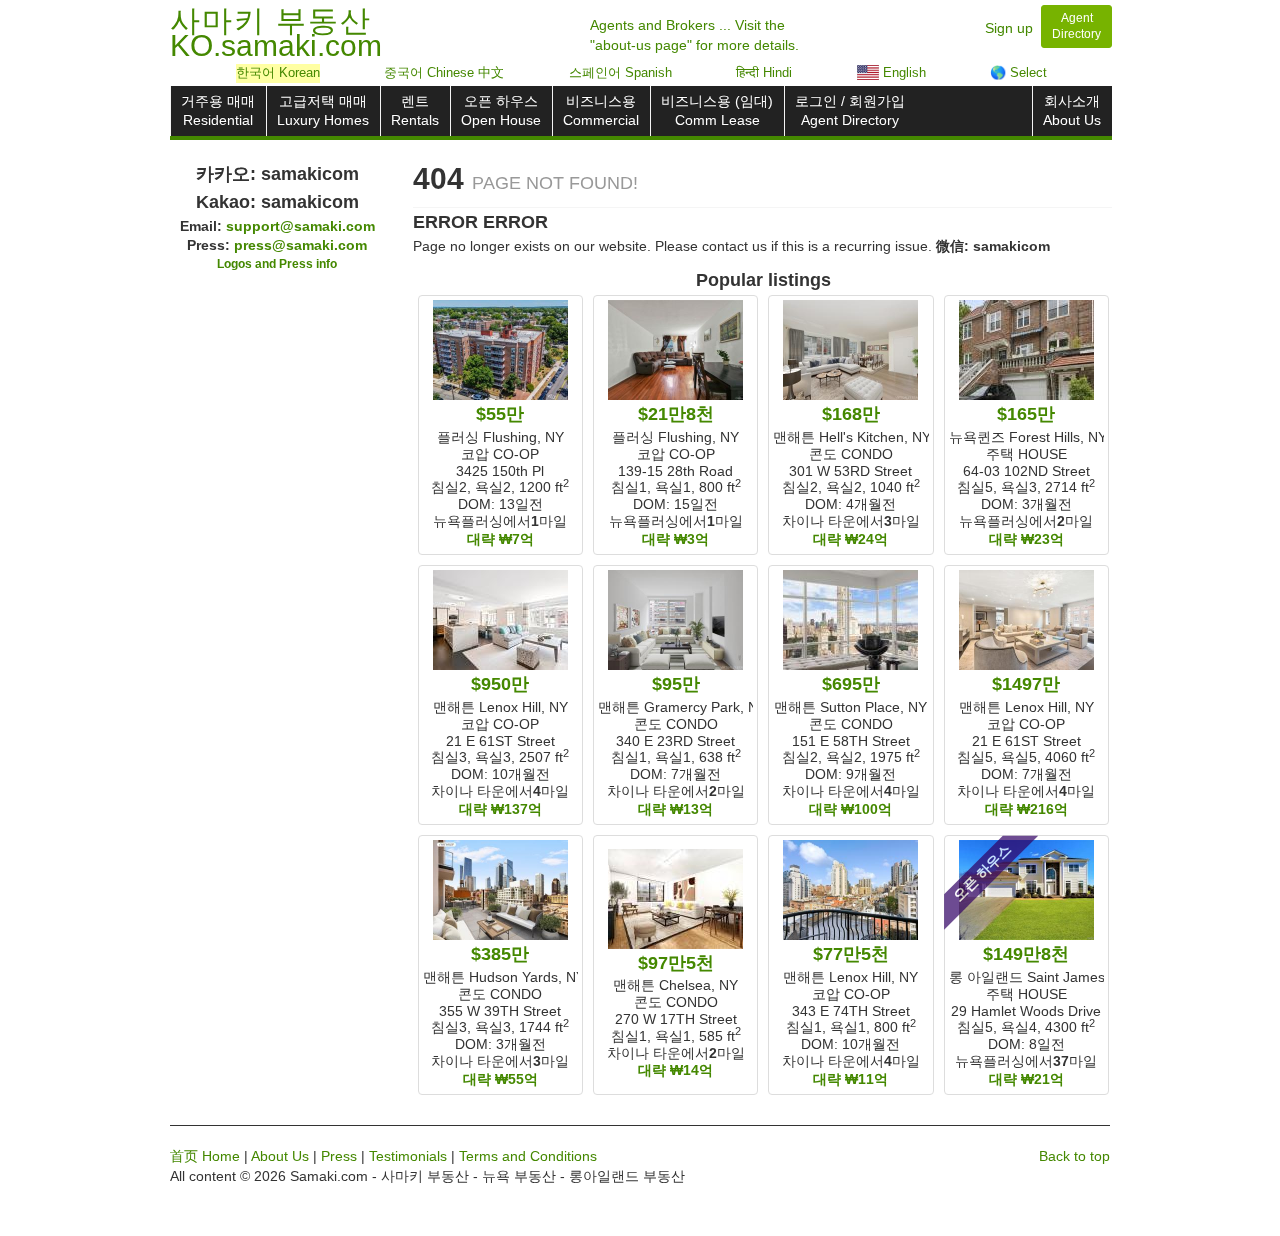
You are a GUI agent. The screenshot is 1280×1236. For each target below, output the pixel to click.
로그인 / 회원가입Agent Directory (850, 110)
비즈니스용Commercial (601, 110)
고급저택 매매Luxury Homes (323, 110)
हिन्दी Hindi (764, 72)
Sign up (1009, 28)
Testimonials (408, 1156)
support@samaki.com (300, 226)
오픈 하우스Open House (501, 110)
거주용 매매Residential (218, 110)
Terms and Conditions (528, 1156)
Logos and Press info (277, 264)
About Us (280, 1156)
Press (339, 1156)
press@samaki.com (300, 245)
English (902, 72)
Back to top (1074, 1156)
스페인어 (620, 72)
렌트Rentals (415, 110)
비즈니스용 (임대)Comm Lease (717, 110)
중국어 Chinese (444, 72)
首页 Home (205, 1156)
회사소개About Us (1072, 110)
